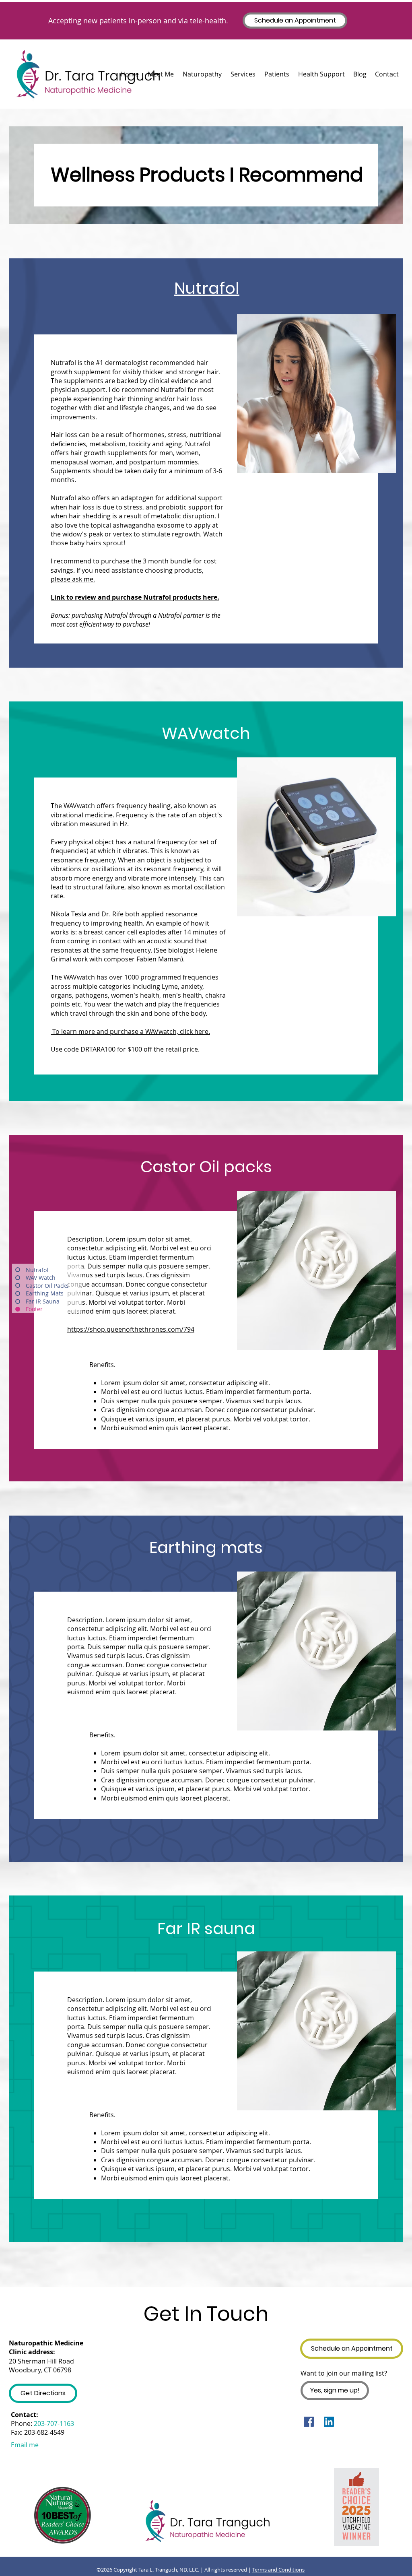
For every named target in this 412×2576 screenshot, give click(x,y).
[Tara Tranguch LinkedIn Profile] (329, 2422)
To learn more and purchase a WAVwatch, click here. (130, 1031)
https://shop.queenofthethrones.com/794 (131, 1329)
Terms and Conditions (278, 2570)
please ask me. (73, 579)
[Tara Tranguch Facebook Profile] (309, 2422)
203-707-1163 (54, 2423)
